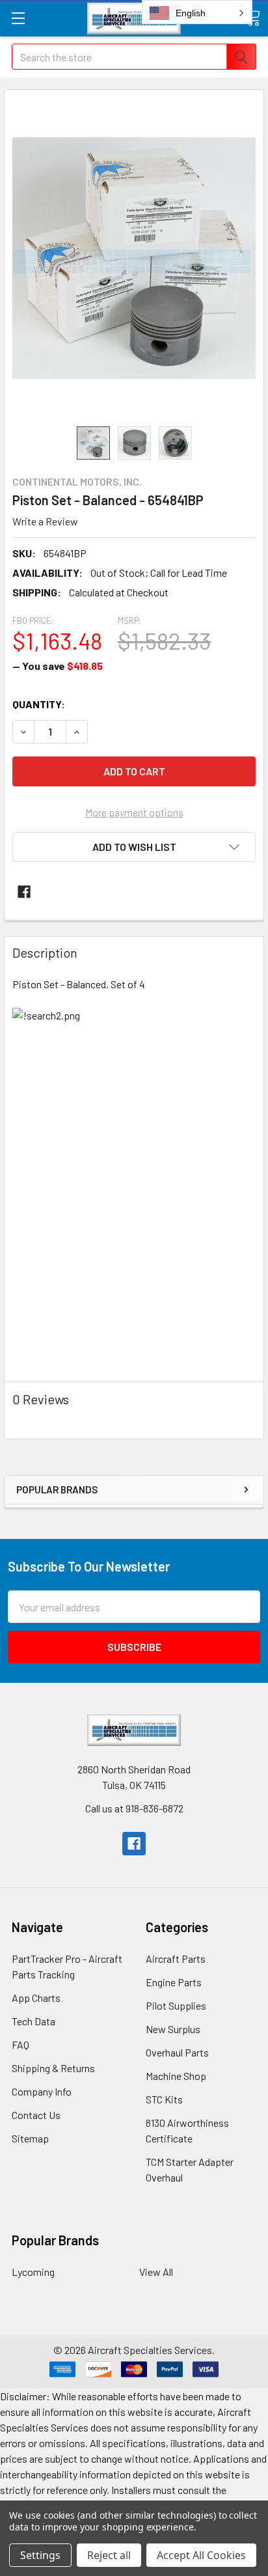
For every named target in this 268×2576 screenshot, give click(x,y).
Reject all (109, 2555)
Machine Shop (176, 2076)
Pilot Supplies (176, 2005)
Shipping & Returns (53, 2068)
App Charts (36, 1998)
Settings (40, 2555)
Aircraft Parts (176, 1959)
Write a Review (45, 521)
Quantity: (39, 704)
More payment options (134, 812)
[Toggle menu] (18, 18)
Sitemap (30, 2138)
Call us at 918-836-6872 (134, 1808)
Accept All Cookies (201, 2555)
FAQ (20, 2044)
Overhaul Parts (177, 2052)
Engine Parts (174, 1982)
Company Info (42, 2091)
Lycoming (33, 2272)
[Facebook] (24, 892)
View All (156, 2272)
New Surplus (173, 2029)
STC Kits (164, 2099)
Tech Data (33, 2021)
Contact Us (36, 2115)
